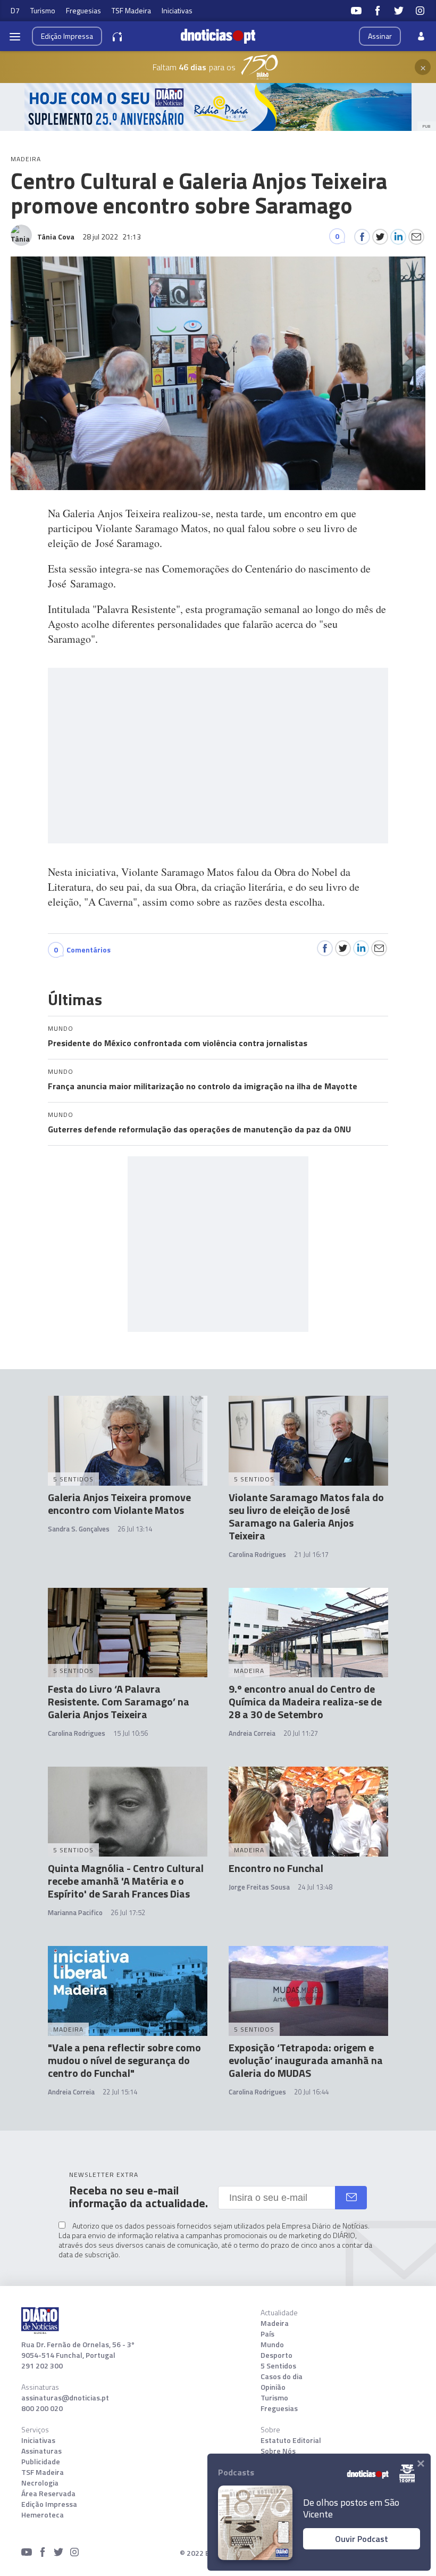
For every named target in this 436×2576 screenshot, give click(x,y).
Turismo (43, 10)
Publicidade (41, 2462)
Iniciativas (177, 10)
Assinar (380, 36)
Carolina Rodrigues (257, 1554)
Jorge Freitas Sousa (259, 1887)
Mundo (272, 2345)
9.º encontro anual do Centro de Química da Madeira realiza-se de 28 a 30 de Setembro (305, 1701)
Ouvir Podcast (362, 2539)
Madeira (275, 2323)
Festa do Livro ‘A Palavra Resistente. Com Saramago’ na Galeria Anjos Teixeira (119, 1701)
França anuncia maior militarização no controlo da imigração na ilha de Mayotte (203, 1086)
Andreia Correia (252, 1733)
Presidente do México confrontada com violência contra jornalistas (178, 1043)
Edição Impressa (49, 2504)
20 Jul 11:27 (301, 1733)
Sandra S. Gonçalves (79, 1529)
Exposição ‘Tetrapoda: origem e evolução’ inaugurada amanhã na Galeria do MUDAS (306, 2060)
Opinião (273, 2387)
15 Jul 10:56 (131, 1733)
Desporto (276, 2355)
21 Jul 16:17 (311, 1554)
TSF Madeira (131, 10)
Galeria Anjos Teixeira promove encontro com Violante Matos (119, 1504)
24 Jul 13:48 (315, 1887)
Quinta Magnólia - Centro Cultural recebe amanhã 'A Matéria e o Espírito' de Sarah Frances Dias (126, 1881)
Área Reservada (48, 2494)
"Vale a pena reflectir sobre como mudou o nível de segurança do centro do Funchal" (124, 2060)
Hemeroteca (43, 2515)
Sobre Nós (278, 2451)
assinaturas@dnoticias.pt (65, 2398)
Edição (67, 36)
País (267, 2334)
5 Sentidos (278, 2366)
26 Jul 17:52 (128, 1912)
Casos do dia (282, 2376)
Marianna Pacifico (75, 1912)
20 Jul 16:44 (311, 2092)
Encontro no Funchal (276, 1868)
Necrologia (40, 2483)
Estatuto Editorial (291, 2440)
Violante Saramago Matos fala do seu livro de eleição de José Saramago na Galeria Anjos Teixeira (306, 1516)
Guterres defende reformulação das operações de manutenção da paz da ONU (199, 1129)
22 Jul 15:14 (120, 2092)
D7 (15, 10)
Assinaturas (41, 2451)
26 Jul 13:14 (135, 1529)
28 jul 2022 (112, 237)
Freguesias (83, 10)
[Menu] (15, 36)
